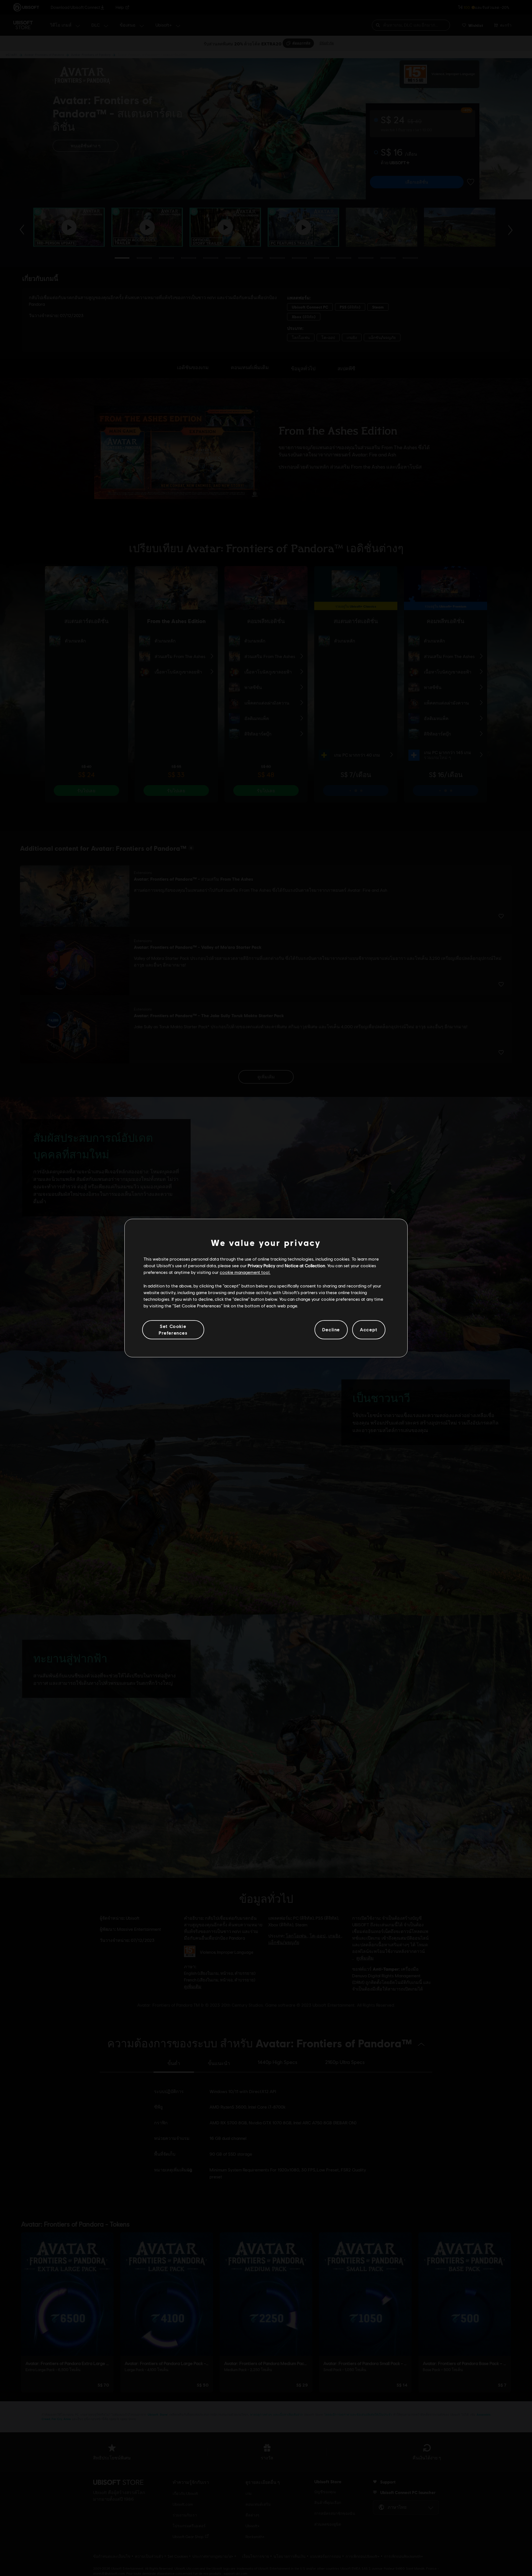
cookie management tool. (245, 1272)
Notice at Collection (305, 1265)
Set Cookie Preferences (173, 1329)
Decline (331, 1330)
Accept (369, 1330)
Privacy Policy (261, 1265)
